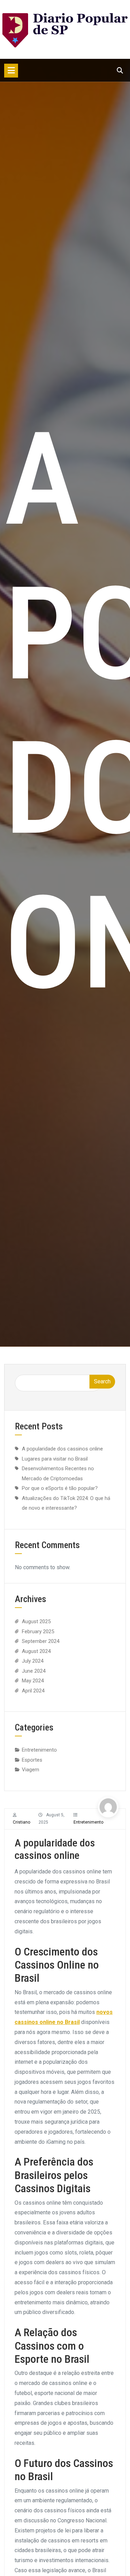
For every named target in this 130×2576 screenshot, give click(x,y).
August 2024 (36, 1651)
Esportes (32, 1760)
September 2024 (41, 1641)
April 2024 (33, 1691)
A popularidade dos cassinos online (62, 1449)
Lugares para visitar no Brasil (55, 1459)
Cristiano (21, 1822)
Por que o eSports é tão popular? (60, 1488)
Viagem (31, 1770)
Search (102, 1381)
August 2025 (36, 1621)
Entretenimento (88, 1822)
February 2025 (38, 1632)
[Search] (120, 70)
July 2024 (33, 1661)
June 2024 (34, 1671)
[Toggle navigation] (11, 71)
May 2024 (33, 1681)
